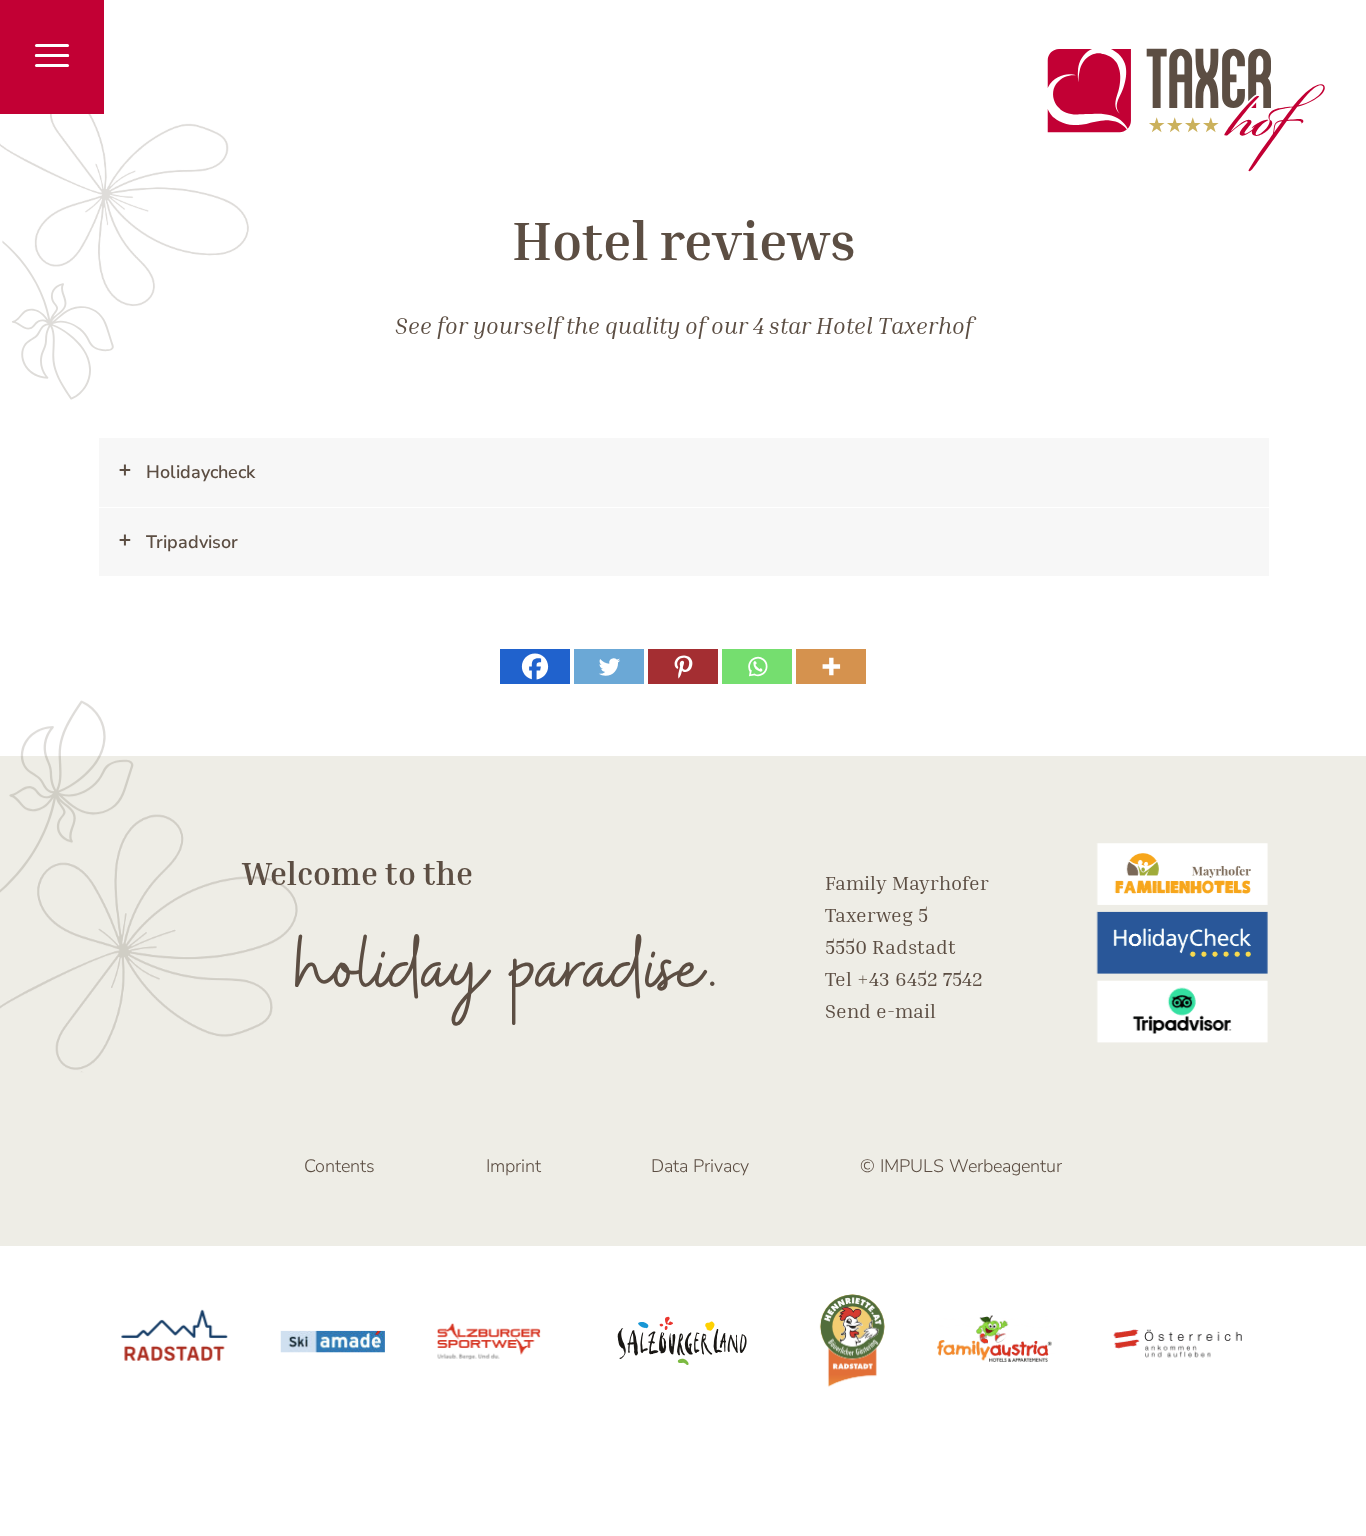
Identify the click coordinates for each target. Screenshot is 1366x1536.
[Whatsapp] (757, 666)
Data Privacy (700, 1166)
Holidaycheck (200, 472)
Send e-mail (880, 1010)
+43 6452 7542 (920, 978)
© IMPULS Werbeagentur (961, 1166)
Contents (339, 1166)
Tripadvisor (192, 542)
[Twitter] (609, 666)
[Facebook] (535, 666)
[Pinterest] (683, 666)
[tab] (684, 472)
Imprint (513, 1166)
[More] (831, 666)
